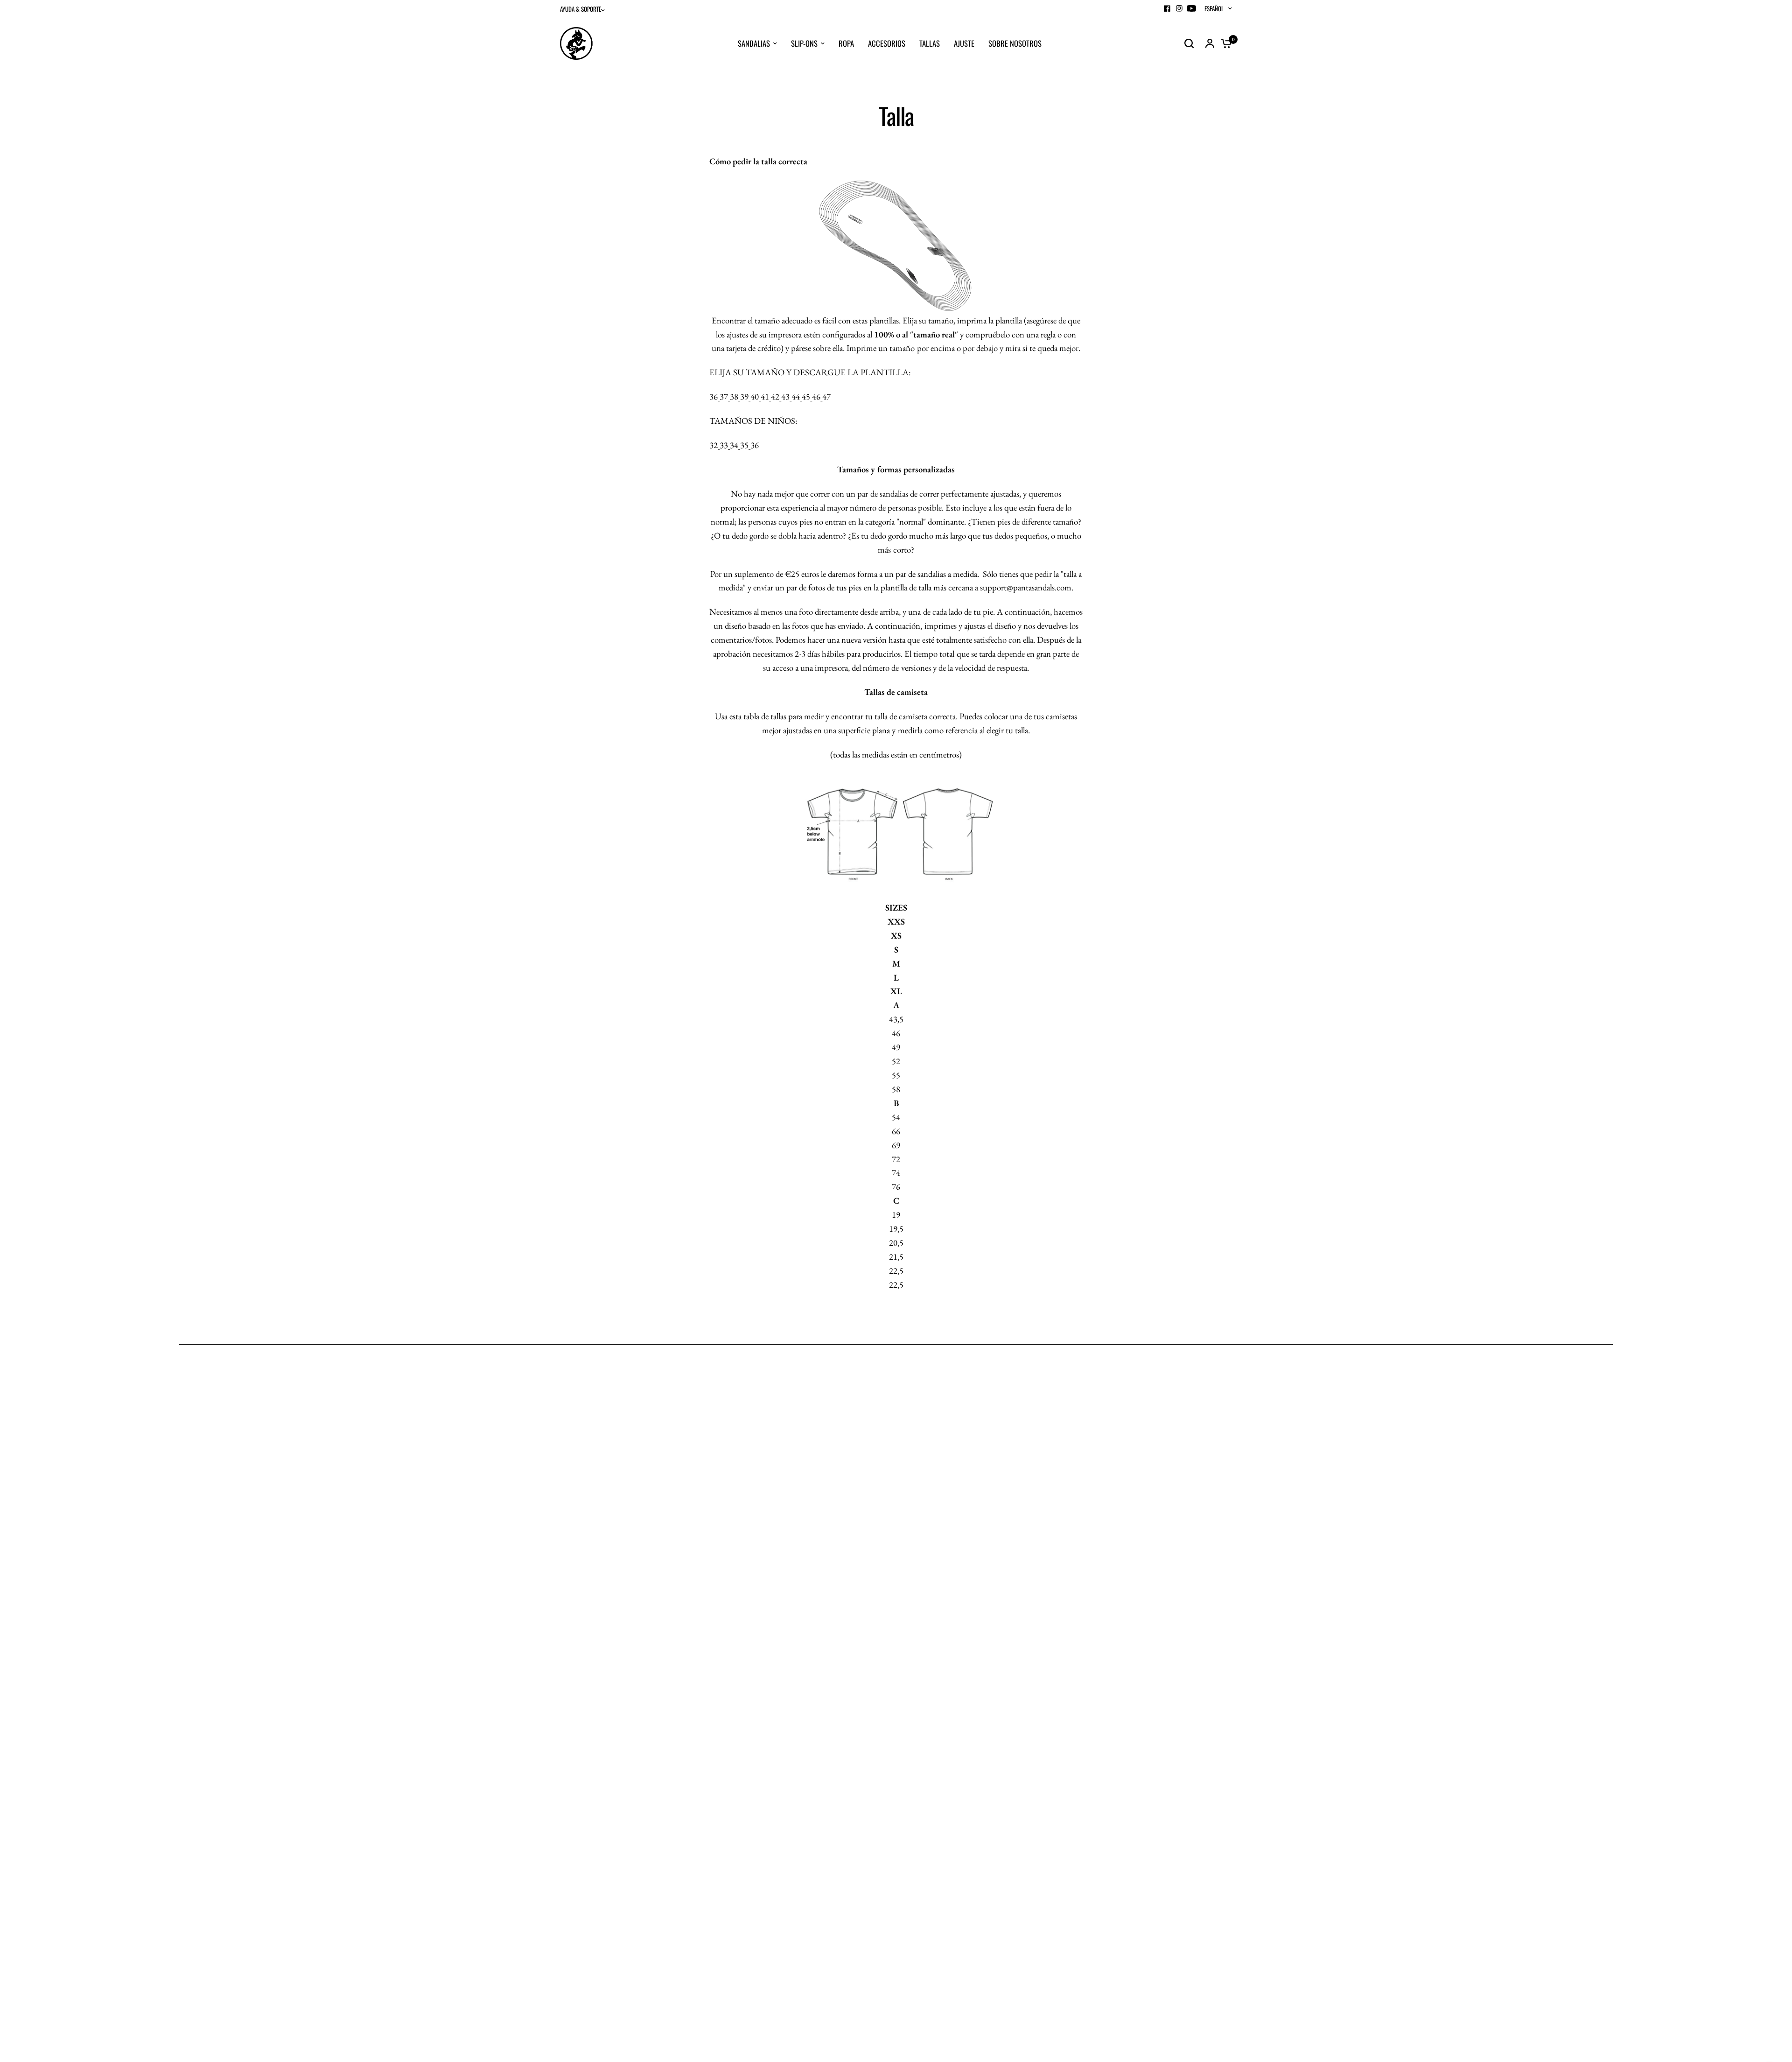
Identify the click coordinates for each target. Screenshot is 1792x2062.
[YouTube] (1191, 8)
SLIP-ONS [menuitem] (804, 43)
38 (734, 397)
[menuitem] (585, 9)
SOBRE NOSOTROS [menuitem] (1015, 43)
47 (826, 397)
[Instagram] (1179, 8)
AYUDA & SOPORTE (581, 9)
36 (714, 397)
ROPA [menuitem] (846, 43)
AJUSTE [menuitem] (964, 43)
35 (744, 445)
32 (714, 445)
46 (816, 397)
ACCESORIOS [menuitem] (887, 43)
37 (724, 397)
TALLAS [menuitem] (930, 43)
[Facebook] (1167, 8)
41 (765, 397)
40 (755, 397)
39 (744, 397)
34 (734, 445)
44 (796, 397)
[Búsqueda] (1189, 43)
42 (775, 397)
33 (724, 445)
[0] (1224, 43)
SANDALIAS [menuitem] (754, 43)
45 (806, 397)
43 (785, 397)
